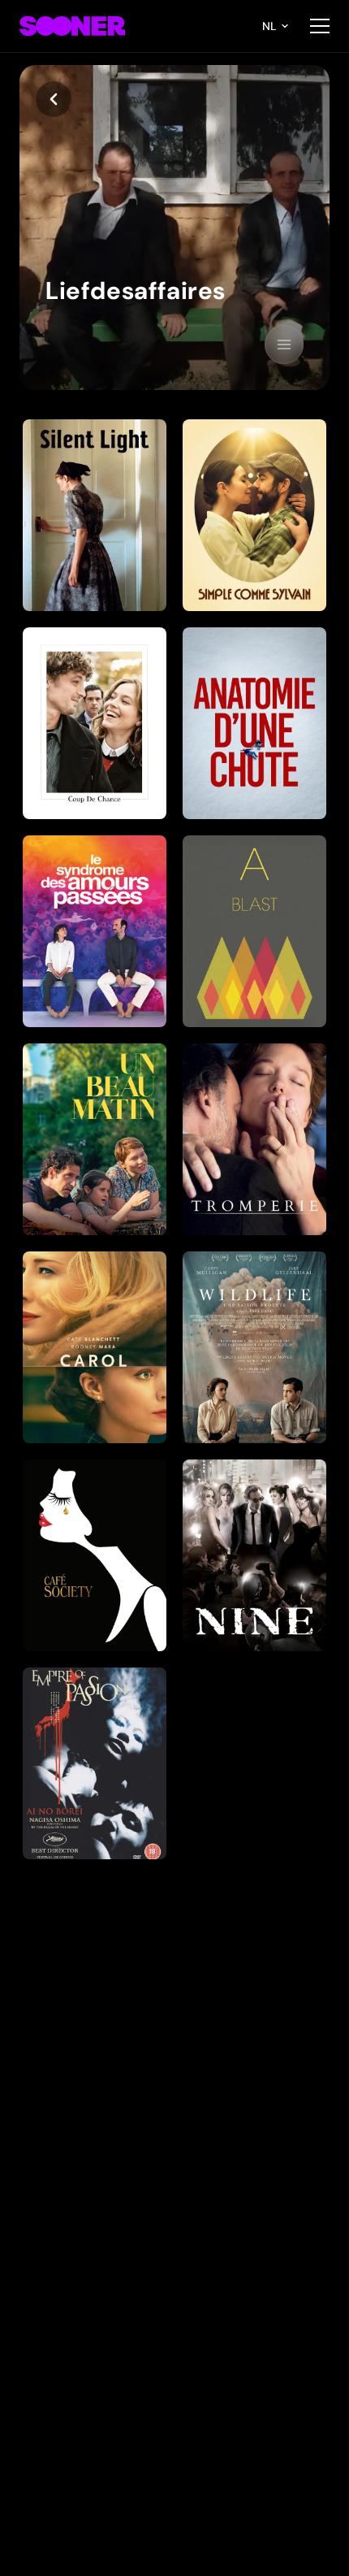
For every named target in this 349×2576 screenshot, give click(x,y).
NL (269, 26)
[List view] (284, 345)
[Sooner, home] (72, 26)
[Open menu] (320, 26)
